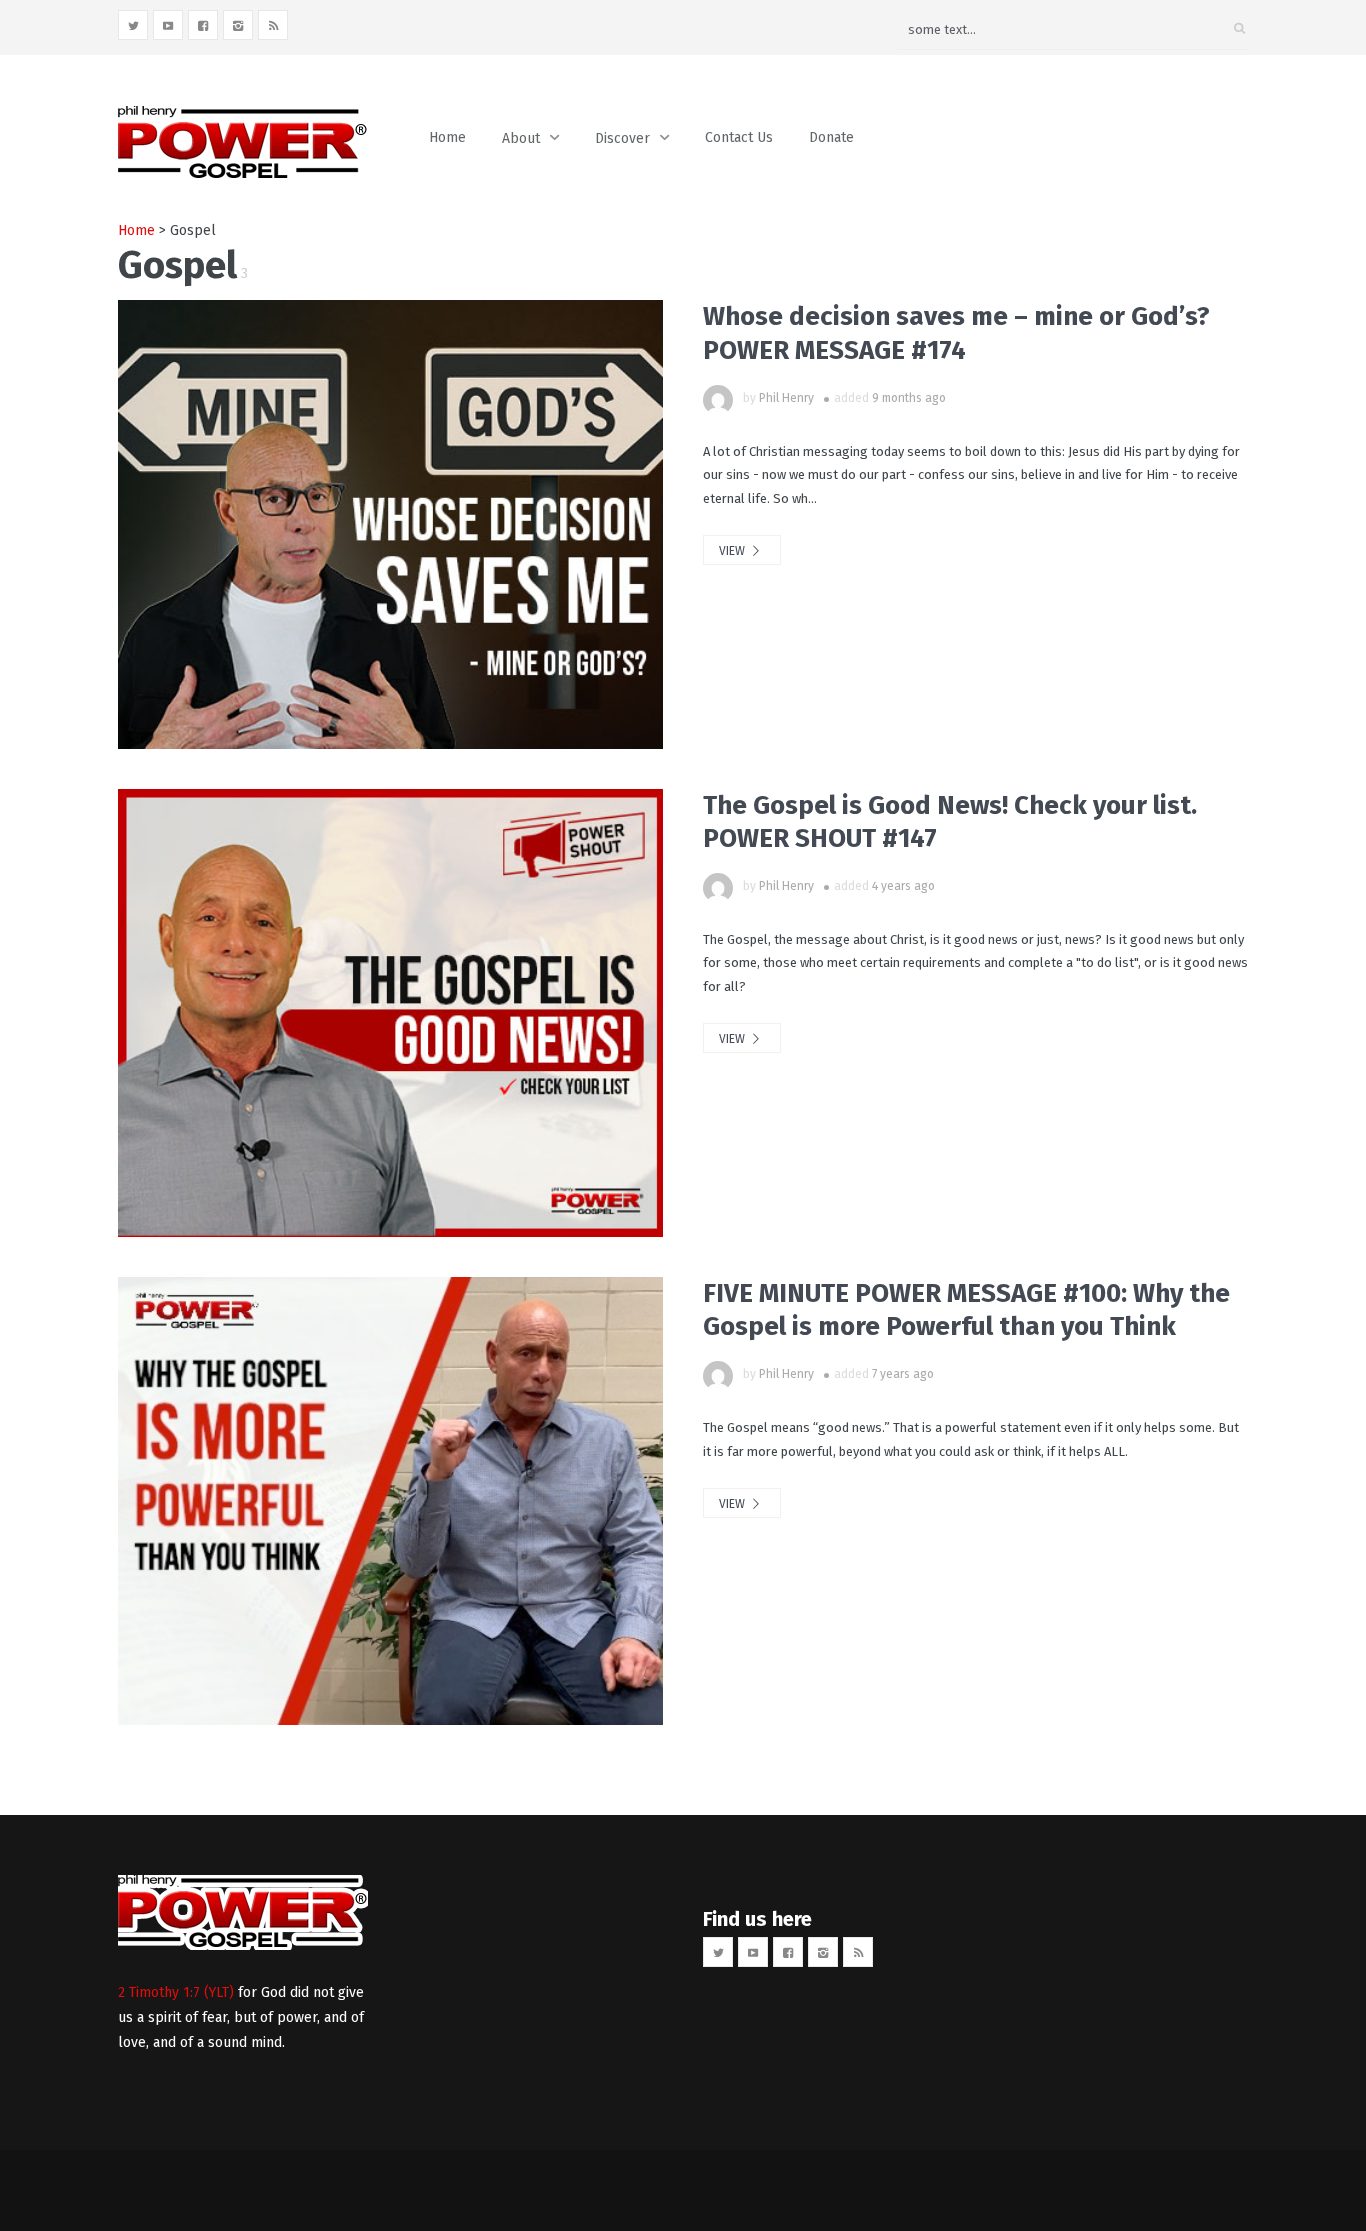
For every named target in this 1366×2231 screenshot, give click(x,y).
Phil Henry (786, 398)
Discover (622, 138)
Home (447, 137)
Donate (831, 137)
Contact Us (739, 137)
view (733, 551)
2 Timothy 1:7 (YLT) (176, 1992)
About (521, 138)
